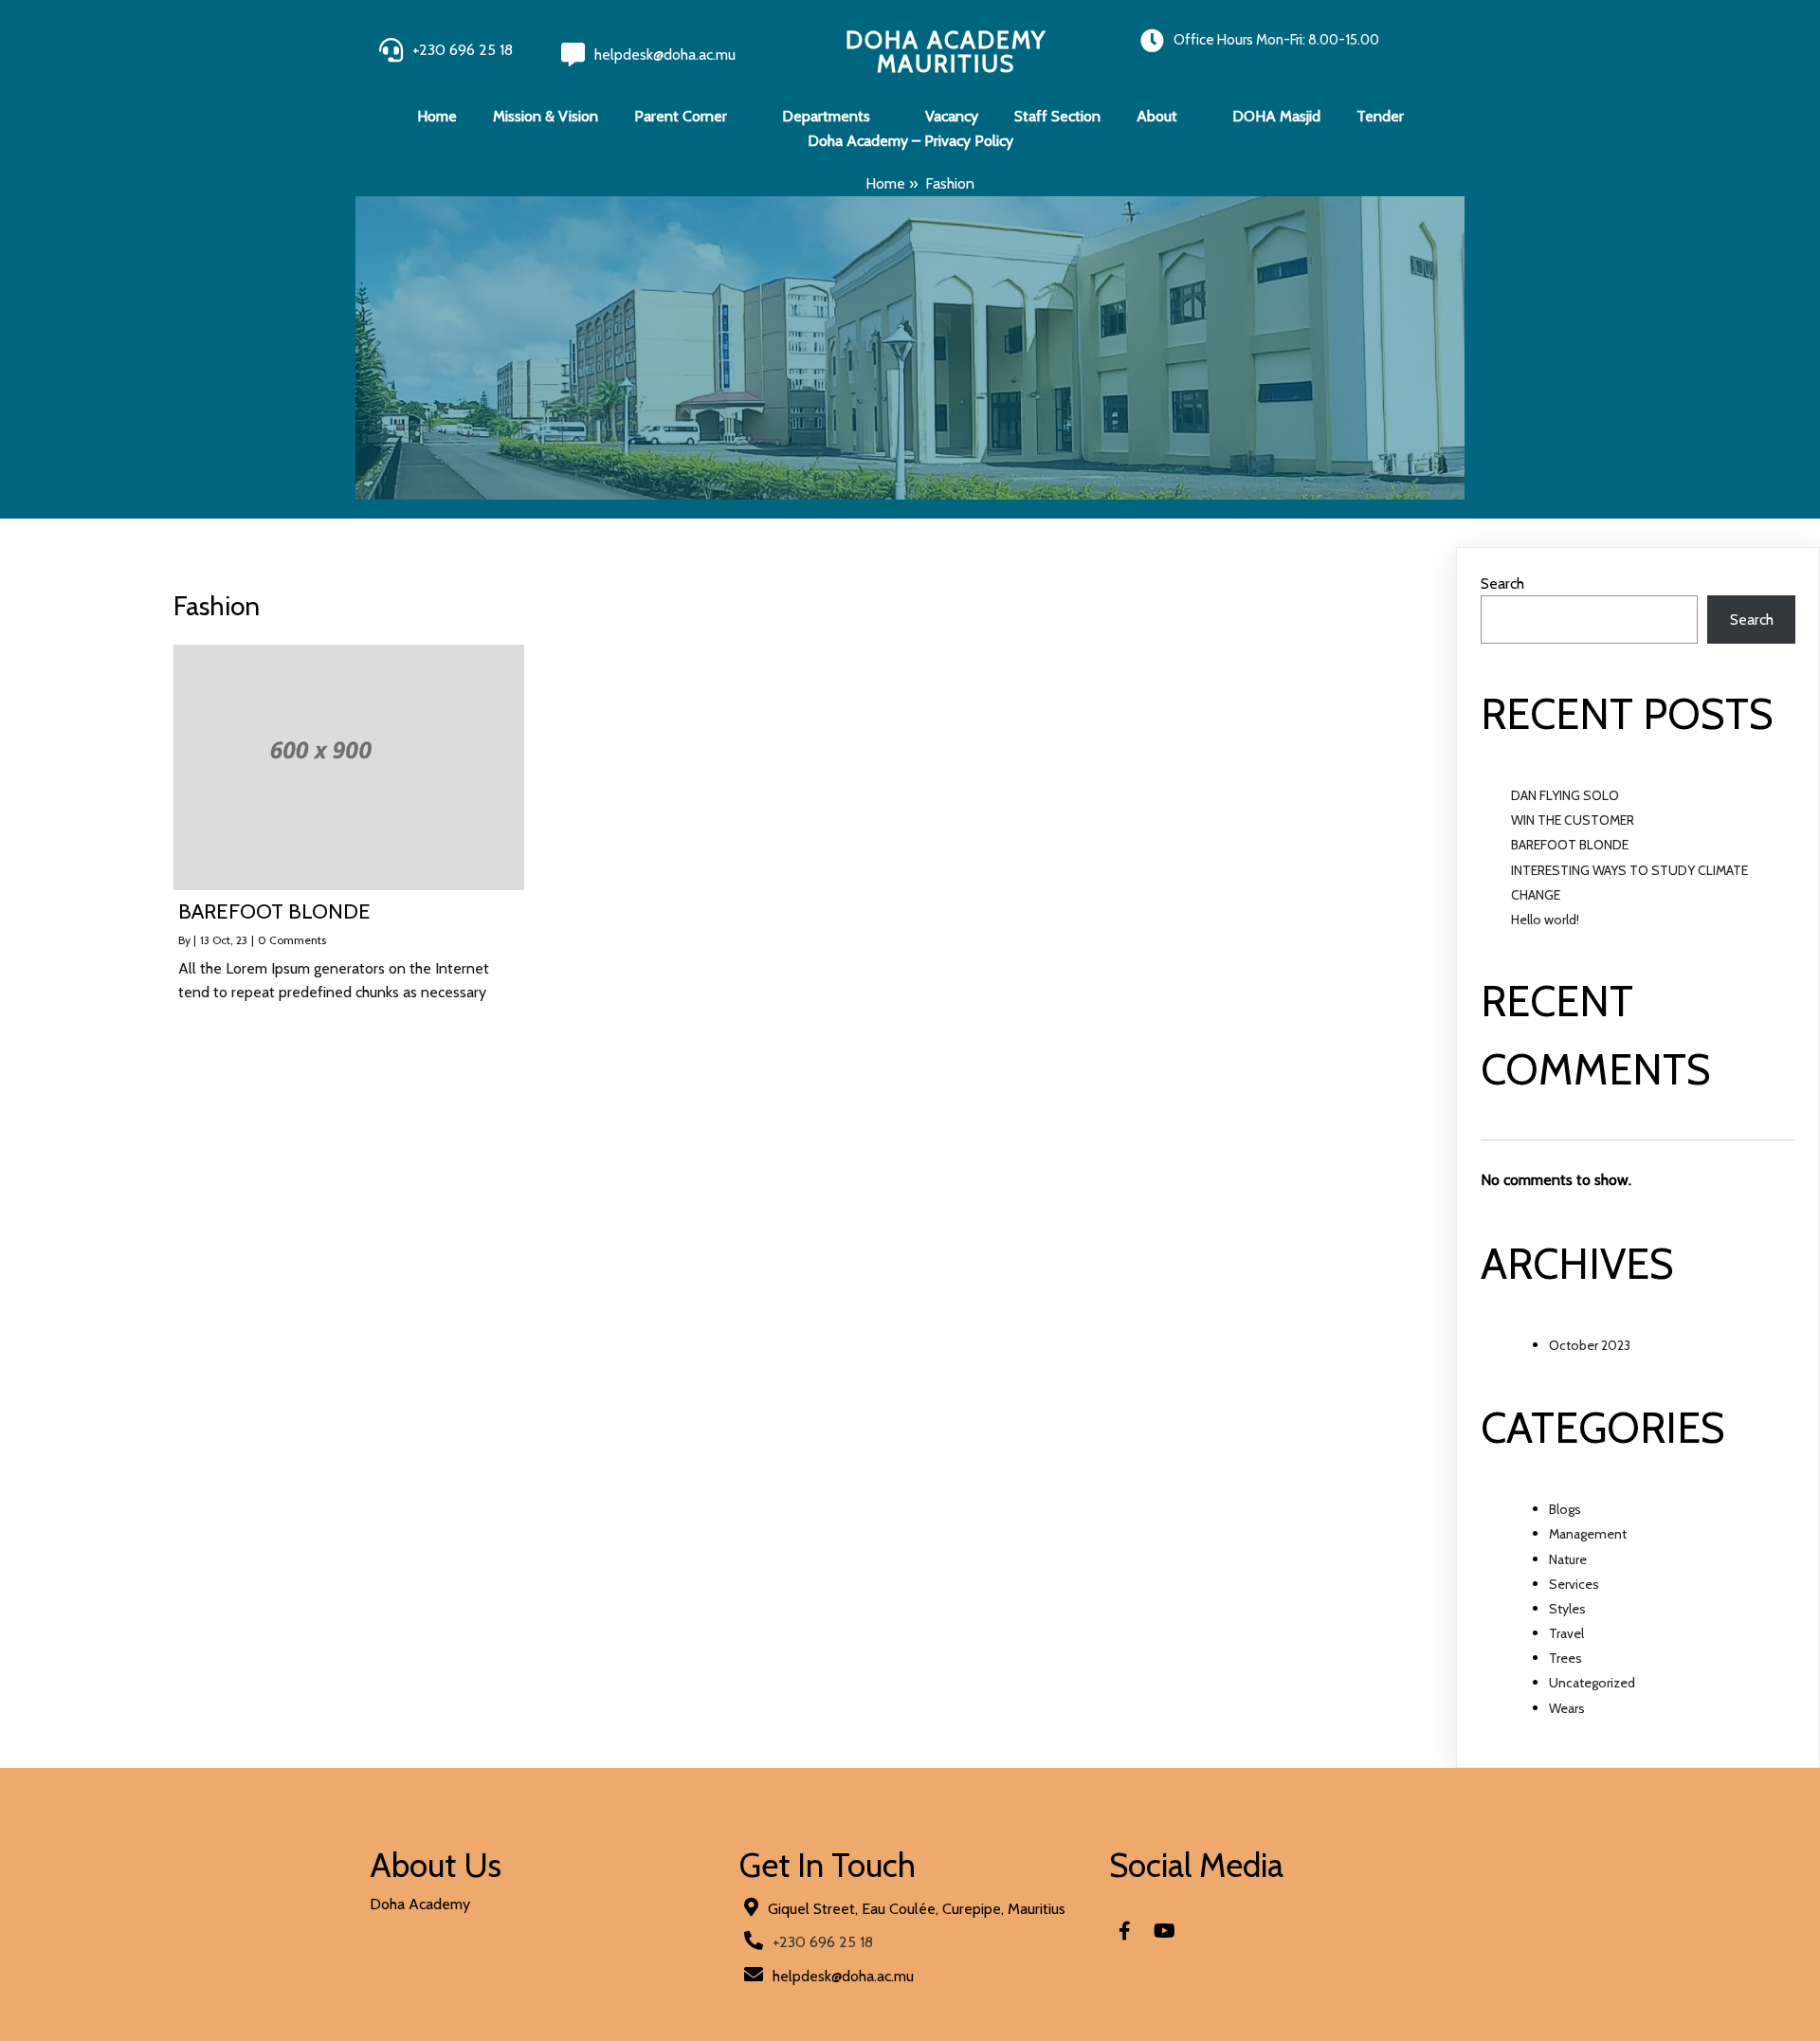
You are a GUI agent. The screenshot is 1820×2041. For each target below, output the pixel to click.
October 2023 (1590, 1345)
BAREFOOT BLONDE (1570, 845)
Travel (1566, 1633)
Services (1574, 1584)
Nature (1568, 1559)
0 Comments (292, 940)
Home (885, 183)
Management (1588, 1534)
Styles (1567, 1609)
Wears (1567, 1708)
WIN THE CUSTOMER (1573, 820)
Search (1502, 583)
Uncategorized (1592, 1683)
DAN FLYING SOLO (1565, 795)
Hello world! (1545, 920)
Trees (1565, 1658)
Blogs (1565, 1509)
